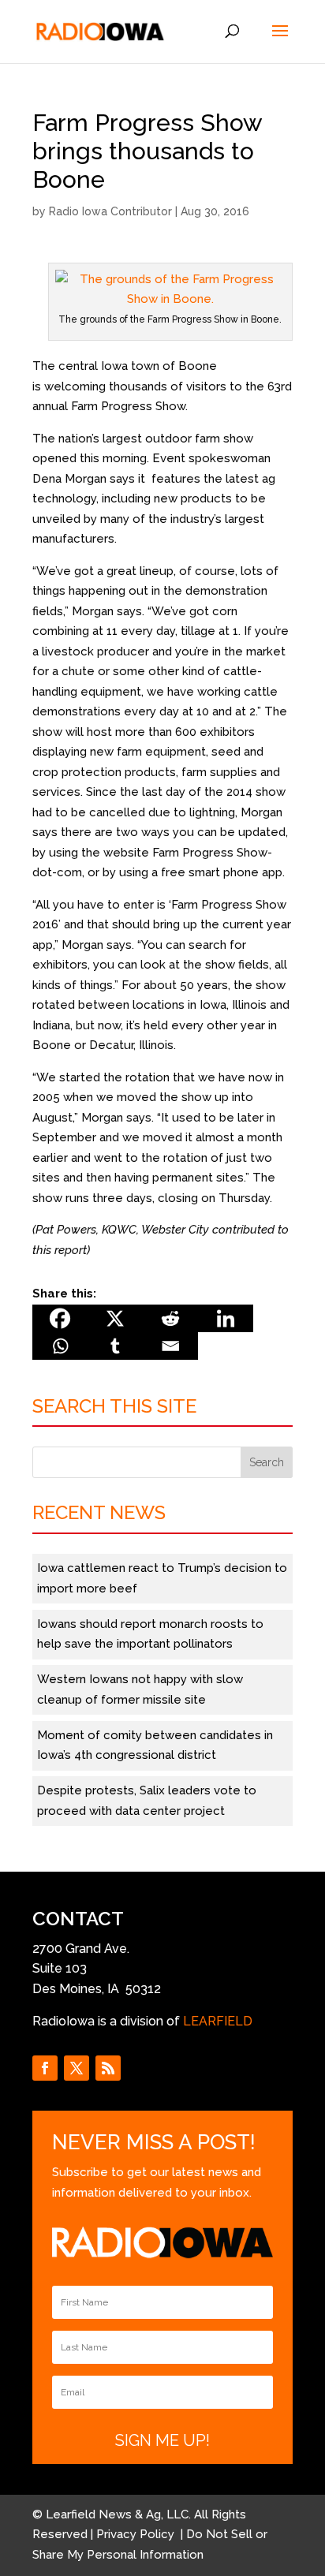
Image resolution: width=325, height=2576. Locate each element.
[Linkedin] (226, 1318)
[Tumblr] (115, 1346)
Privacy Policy (137, 2534)
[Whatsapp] (60, 1346)
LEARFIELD (218, 2021)
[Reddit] (170, 1318)
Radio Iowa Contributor (110, 211)
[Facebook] (60, 1318)
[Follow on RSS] (108, 2068)
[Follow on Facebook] (45, 2068)
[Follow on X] (77, 2068)
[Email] (170, 1346)
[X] (115, 1318)
